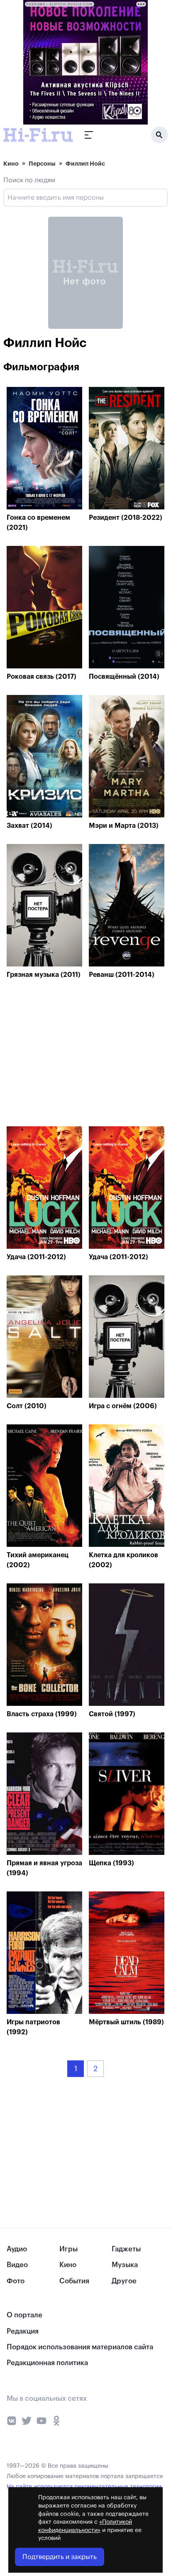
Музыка (125, 2265)
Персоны (42, 164)
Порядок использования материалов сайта (80, 2347)
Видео (17, 2265)
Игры (68, 2249)
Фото (16, 2281)
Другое (124, 2281)
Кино (11, 164)
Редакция (23, 2331)
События (74, 2281)
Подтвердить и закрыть (60, 2557)
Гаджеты (126, 2249)
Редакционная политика (47, 2363)
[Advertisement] (69, 1055)
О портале (24, 2315)
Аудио (17, 2249)
